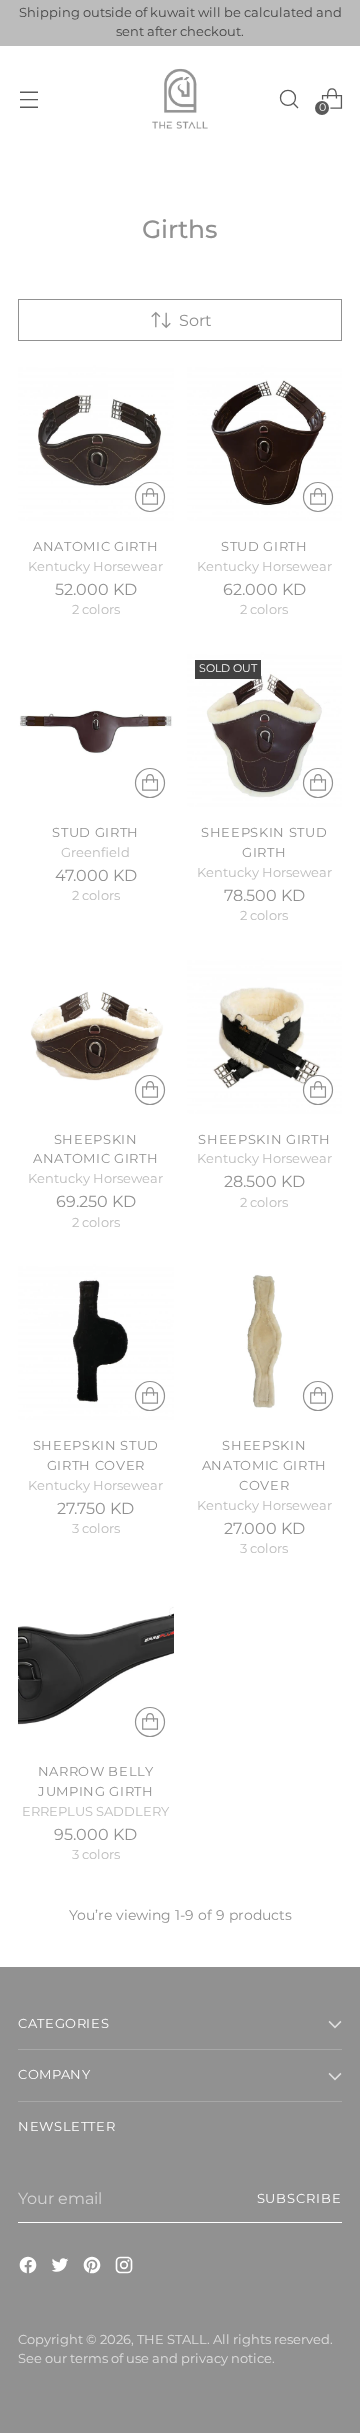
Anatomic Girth (95, 546)
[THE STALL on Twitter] (62, 2268)
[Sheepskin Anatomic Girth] (96, 1036)
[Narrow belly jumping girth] (96, 1669)
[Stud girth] (96, 730)
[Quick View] (150, 497)
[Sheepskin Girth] (265, 1036)
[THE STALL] (180, 99)
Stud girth (95, 832)
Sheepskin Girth (264, 1139)
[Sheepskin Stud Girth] (265, 730)
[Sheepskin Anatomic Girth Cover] (265, 1342)
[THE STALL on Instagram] (126, 2268)
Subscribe (299, 2198)
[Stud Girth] (265, 443)
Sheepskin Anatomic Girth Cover (264, 1465)
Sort (195, 320)
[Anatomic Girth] (96, 443)
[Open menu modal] (28, 98)
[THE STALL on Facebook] (30, 2268)
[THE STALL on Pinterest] (94, 2268)
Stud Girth (264, 546)
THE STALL (172, 2339)
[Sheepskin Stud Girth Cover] (96, 1342)
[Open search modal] (288, 98)
